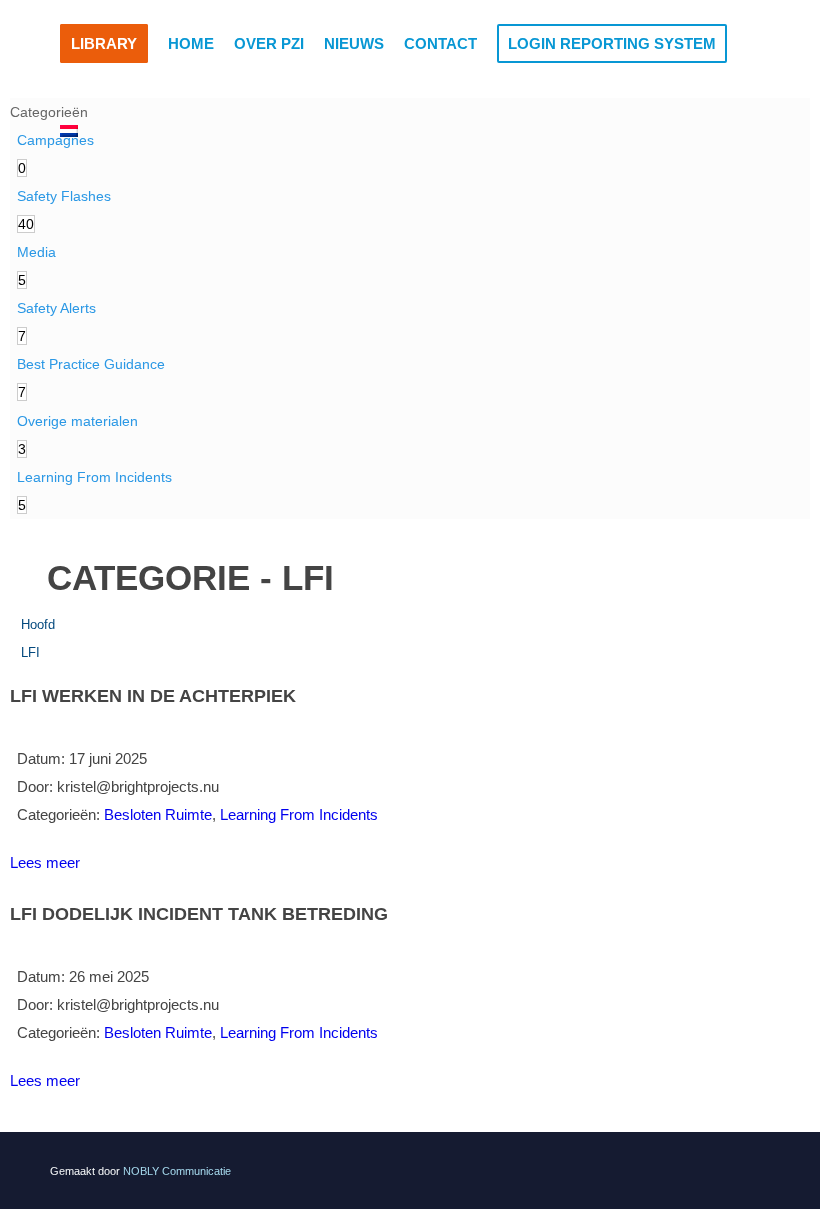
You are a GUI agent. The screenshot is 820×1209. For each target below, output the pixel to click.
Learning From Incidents (299, 814)
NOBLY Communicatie (177, 1171)
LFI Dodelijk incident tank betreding (199, 914)
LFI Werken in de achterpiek (153, 696)
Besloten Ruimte (158, 814)
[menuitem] (104, 44)
